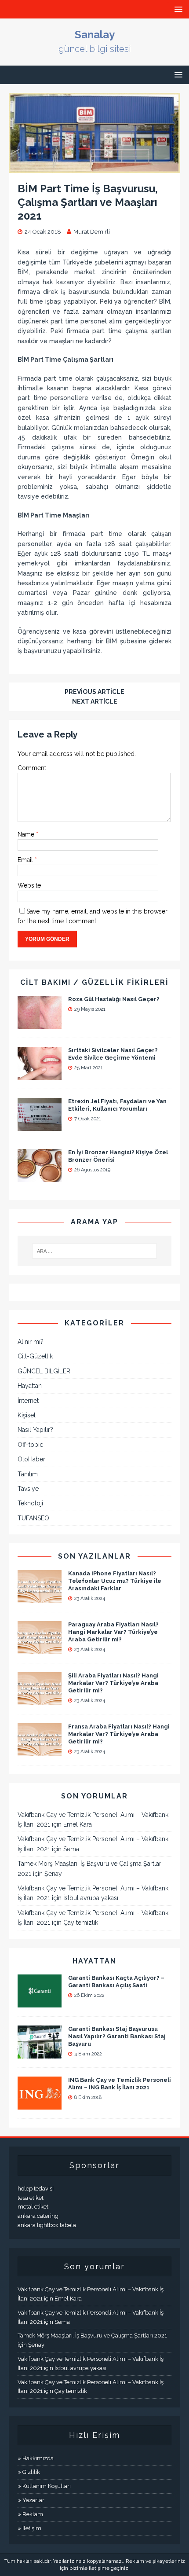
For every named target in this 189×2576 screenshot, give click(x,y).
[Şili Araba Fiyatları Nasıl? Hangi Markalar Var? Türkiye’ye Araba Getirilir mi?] (40, 1700)
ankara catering (38, 2216)
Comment (32, 768)
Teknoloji (30, 1503)
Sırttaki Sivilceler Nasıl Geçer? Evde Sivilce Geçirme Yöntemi (113, 1054)
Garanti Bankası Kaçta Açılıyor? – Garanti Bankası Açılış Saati (116, 1982)
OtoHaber (31, 1459)
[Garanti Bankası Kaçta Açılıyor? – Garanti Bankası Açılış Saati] (40, 2003)
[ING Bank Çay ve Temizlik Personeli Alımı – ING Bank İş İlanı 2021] (40, 2105)
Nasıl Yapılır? (35, 1430)
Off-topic (30, 1445)
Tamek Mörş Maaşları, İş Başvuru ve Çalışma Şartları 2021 (92, 2336)
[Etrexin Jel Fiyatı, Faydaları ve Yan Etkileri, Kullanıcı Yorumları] (40, 1126)
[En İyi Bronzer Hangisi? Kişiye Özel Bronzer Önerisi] (40, 1177)
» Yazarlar (31, 2500)
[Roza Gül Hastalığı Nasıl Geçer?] (40, 1024)
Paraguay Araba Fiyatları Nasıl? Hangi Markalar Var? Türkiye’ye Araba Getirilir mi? (113, 1632)
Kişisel (27, 1415)
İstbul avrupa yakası (91, 1898)
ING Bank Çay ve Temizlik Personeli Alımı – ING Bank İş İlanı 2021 (120, 2084)
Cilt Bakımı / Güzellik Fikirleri (94, 982)
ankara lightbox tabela (47, 2225)
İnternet (28, 1401)
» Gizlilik (29, 2472)
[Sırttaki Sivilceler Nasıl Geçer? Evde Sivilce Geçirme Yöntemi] (40, 1075)
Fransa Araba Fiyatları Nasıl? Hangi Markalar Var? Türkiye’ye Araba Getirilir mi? (119, 1734)
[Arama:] (95, 1251)
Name (27, 834)
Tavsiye (28, 1489)
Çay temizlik (81, 1923)
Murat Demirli (92, 232)
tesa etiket (31, 2198)
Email (26, 860)
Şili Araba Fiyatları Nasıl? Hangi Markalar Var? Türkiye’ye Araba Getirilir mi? (113, 1683)
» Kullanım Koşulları (44, 2486)
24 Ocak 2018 (43, 232)
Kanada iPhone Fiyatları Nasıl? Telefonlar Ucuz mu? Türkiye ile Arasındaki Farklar (115, 1581)
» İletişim (29, 2528)
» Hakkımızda (36, 2458)
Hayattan (30, 1386)
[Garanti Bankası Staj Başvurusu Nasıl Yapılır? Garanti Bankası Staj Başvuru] (40, 2054)
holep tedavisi (36, 2189)
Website (29, 885)
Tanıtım (28, 1474)
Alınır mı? (31, 1342)
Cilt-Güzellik (35, 1356)
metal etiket (33, 2207)
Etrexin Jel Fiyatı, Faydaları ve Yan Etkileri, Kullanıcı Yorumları (117, 1105)
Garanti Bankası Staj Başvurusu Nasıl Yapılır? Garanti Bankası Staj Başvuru (117, 2036)
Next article (95, 701)
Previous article (94, 692)
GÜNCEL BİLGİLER (44, 1371)
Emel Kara (78, 1824)
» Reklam (30, 2514)
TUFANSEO (33, 1518)
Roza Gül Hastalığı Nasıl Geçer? (114, 999)
